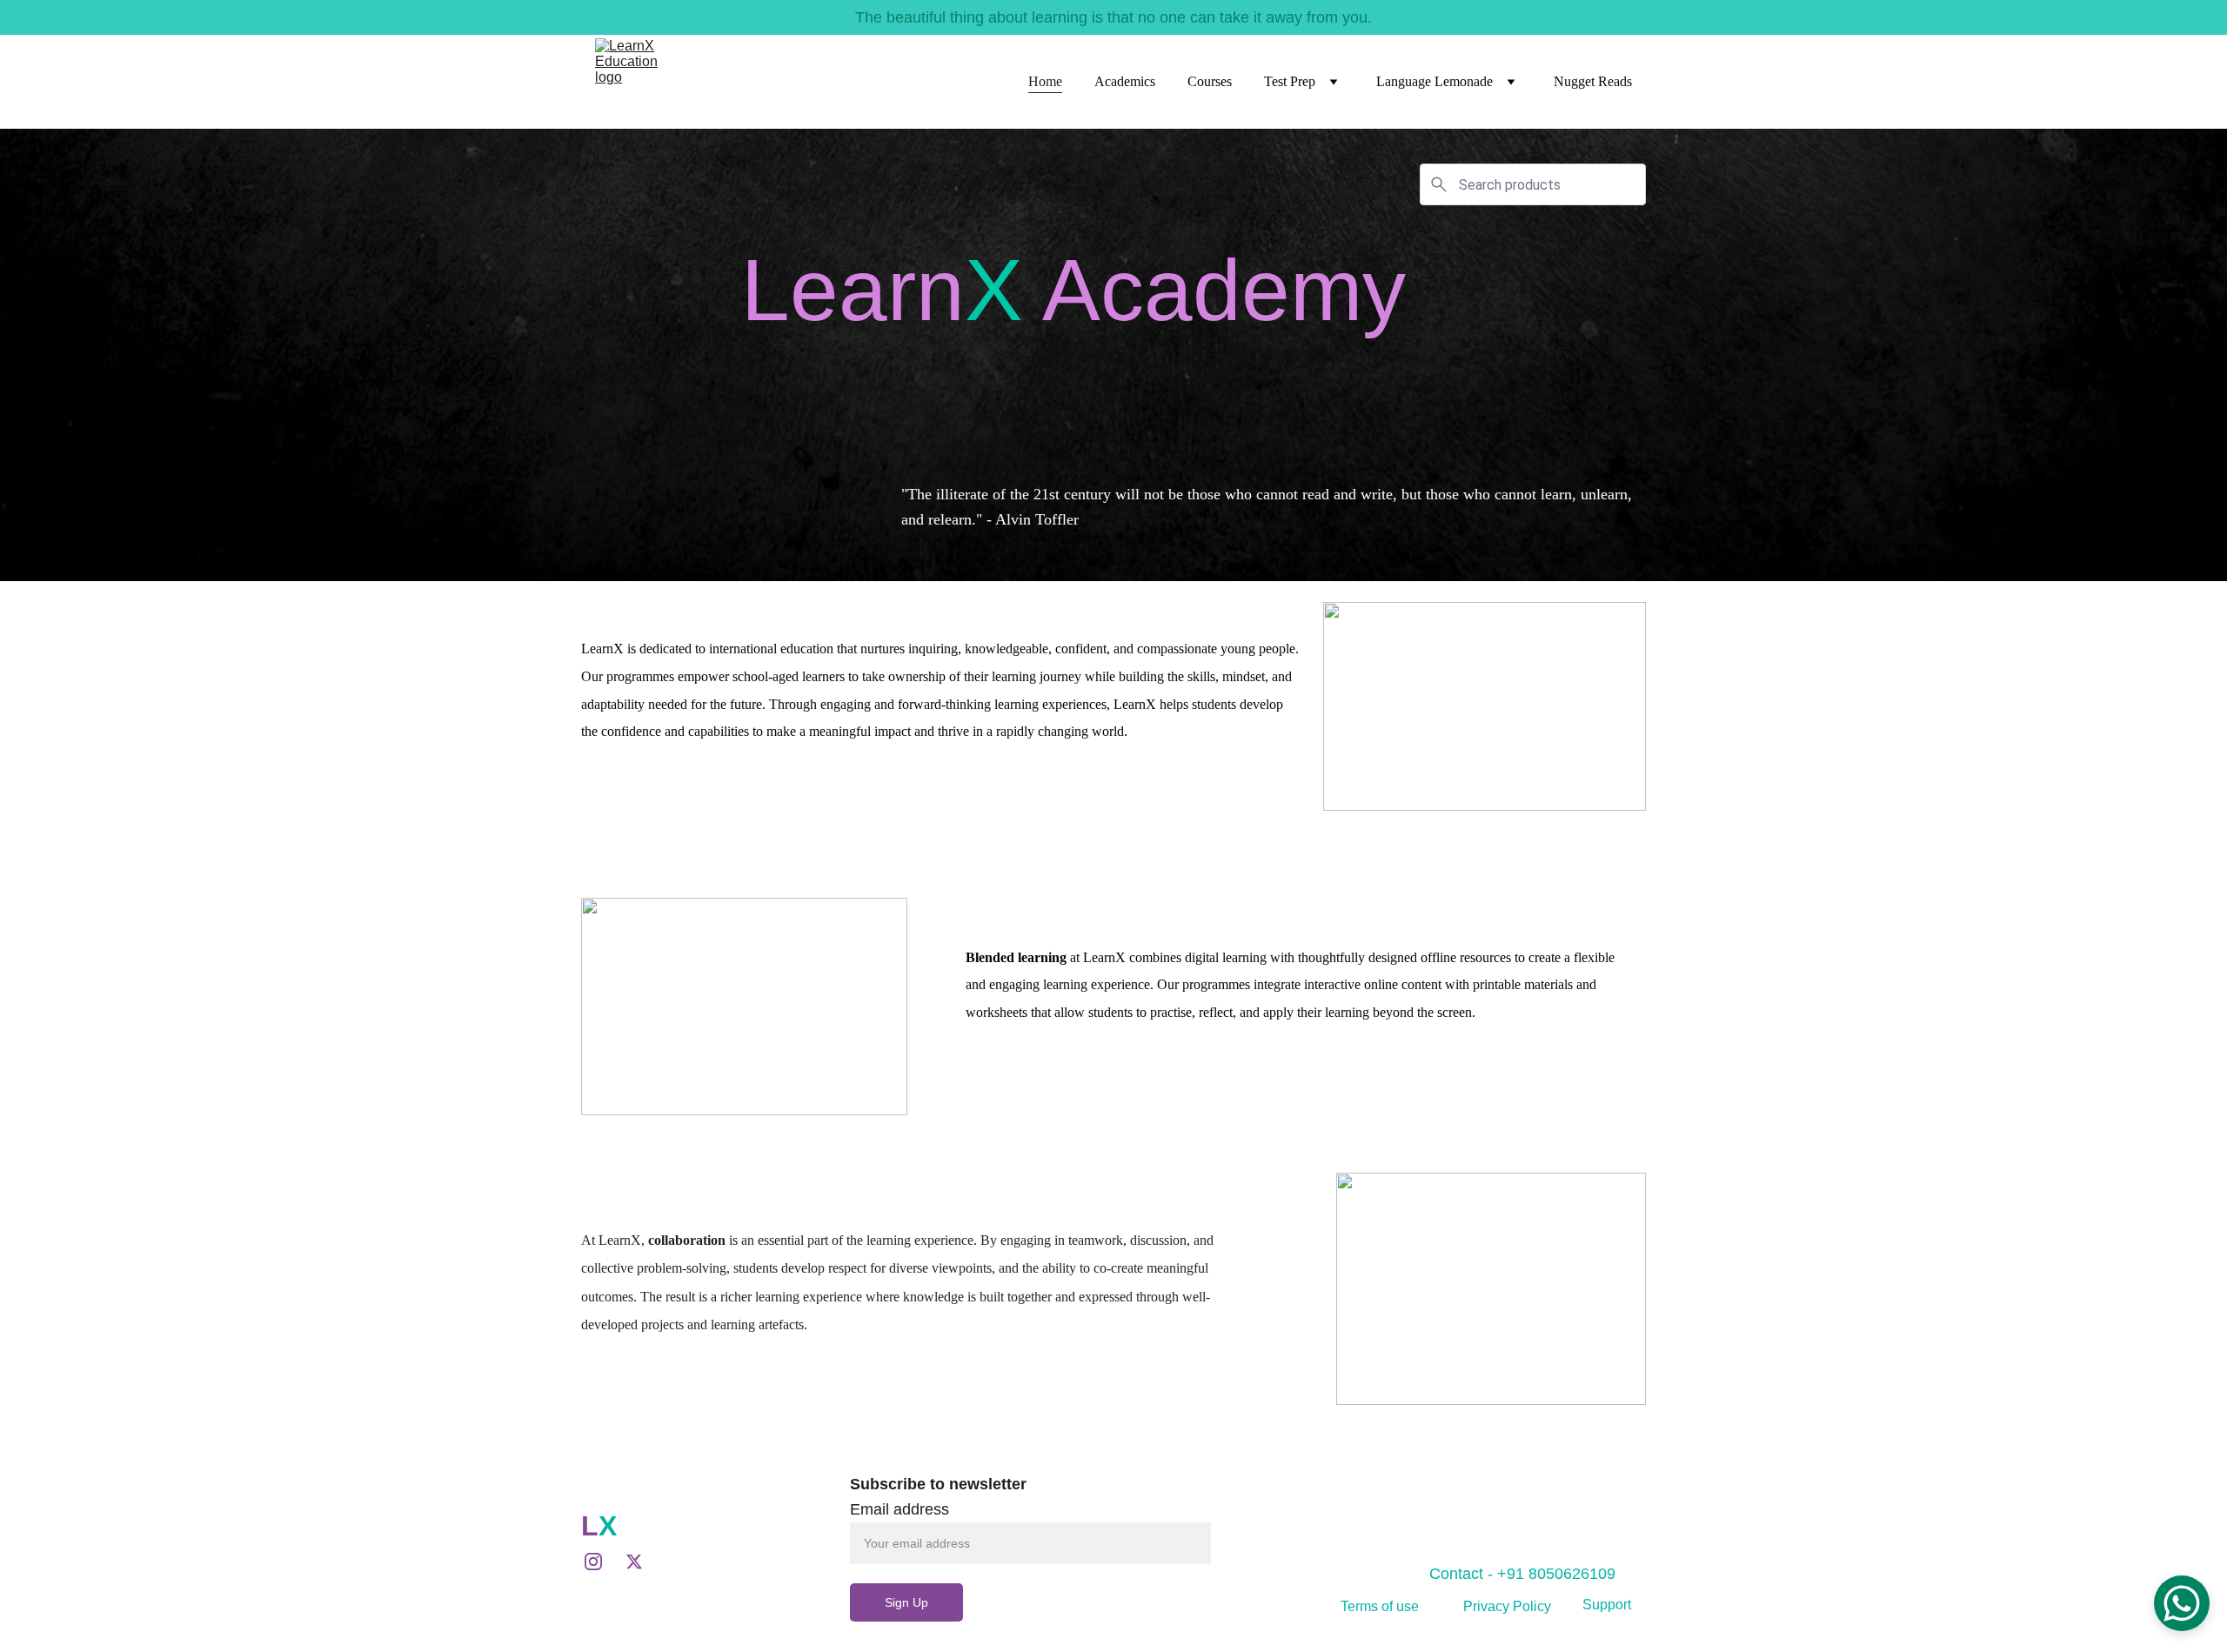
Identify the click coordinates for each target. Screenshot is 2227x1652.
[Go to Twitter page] (634, 1562)
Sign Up (906, 1602)
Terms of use (1380, 1606)
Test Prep (1290, 81)
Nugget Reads (1593, 81)
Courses (1210, 81)
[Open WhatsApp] (2182, 1603)
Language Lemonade (1435, 81)
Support (1607, 1605)
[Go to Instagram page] (602, 1562)
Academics (1125, 81)
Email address (899, 1509)
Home (1045, 81)
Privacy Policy (1507, 1606)
